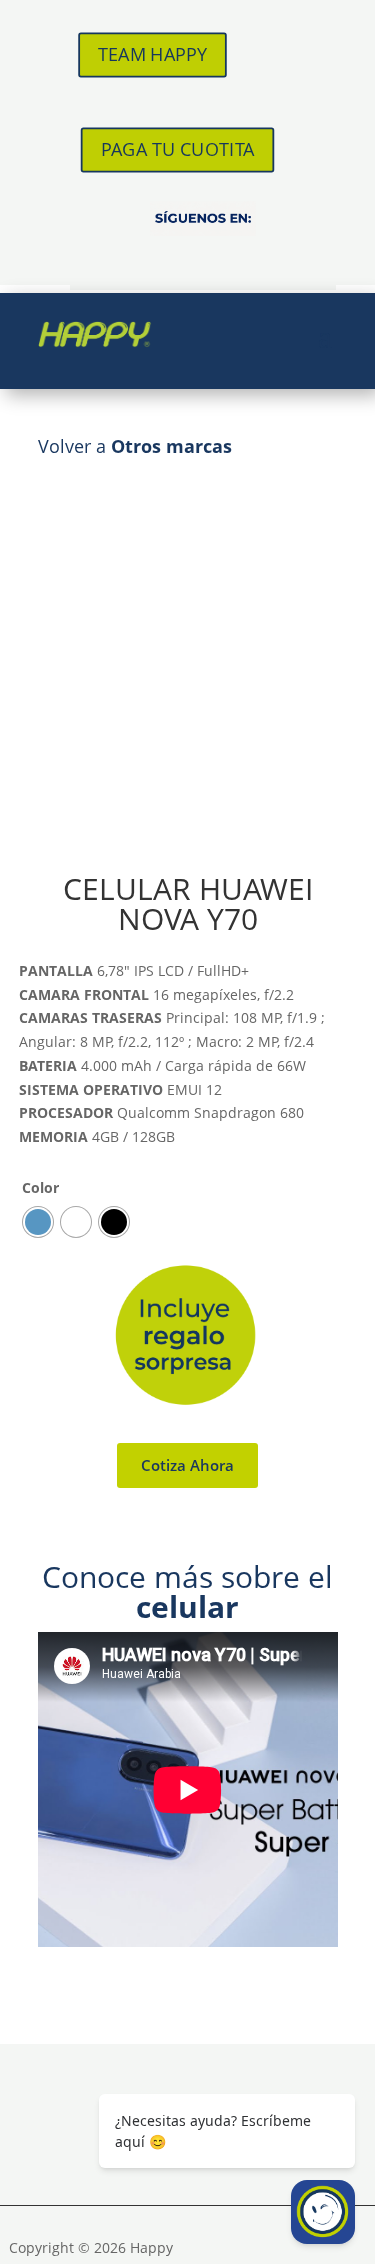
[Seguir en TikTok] (203, 259)
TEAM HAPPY (152, 54)
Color (40, 1187)
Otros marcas (171, 446)
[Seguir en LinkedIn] (311, 259)
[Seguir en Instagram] (149, 259)
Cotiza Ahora (187, 1465)
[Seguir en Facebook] (95, 259)
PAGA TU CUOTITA (178, 149)
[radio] (38, 1222)
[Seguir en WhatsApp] (257, 259)
